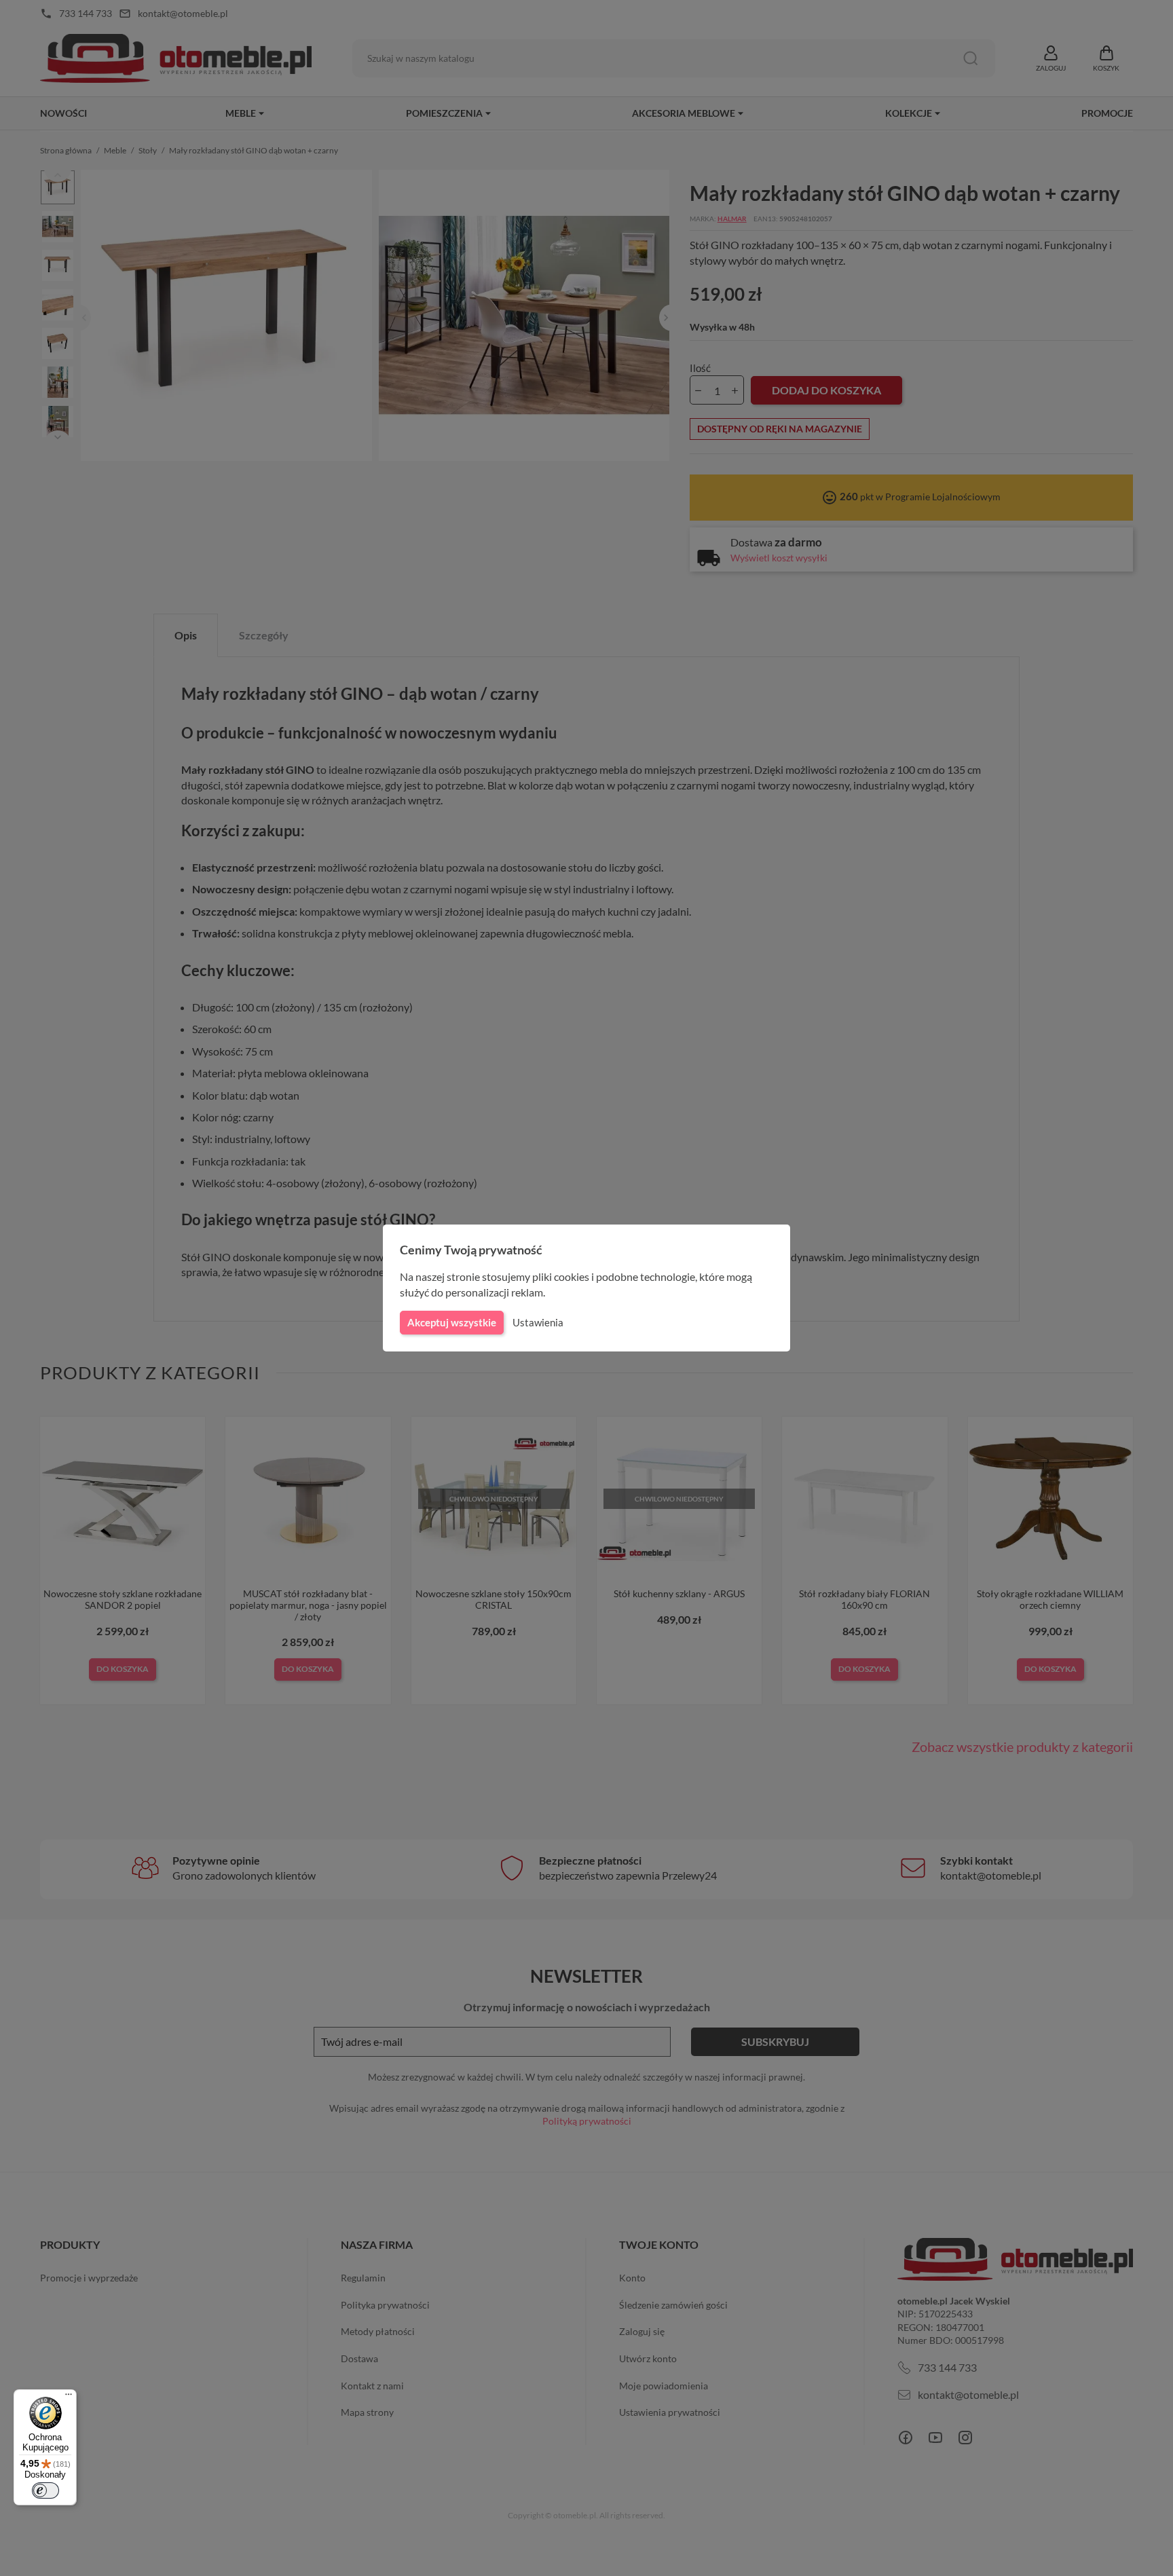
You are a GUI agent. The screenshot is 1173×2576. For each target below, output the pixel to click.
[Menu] (69, 2397)
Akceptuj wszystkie (452, 1322)
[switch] (45, 2490)
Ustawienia (538, 1322)
